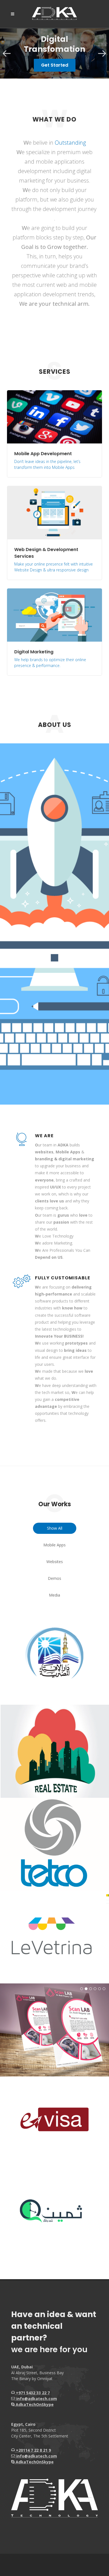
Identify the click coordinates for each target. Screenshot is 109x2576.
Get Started (55, 65)
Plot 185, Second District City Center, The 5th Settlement (40, 2430)
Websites (55, 1562)
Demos (54, 1578)
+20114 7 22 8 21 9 (33, 2450)
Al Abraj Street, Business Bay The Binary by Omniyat (37, 2373)
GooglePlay (58, 1664)
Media (54, 1595)
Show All (55, 1528)
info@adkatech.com (37, 2399)
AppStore (56, 1653)
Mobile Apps (54, 1545)
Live (57, 1860)
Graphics (57, 1846)
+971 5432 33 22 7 (32, 2393)
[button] (7, 54)
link (57, 2123)
